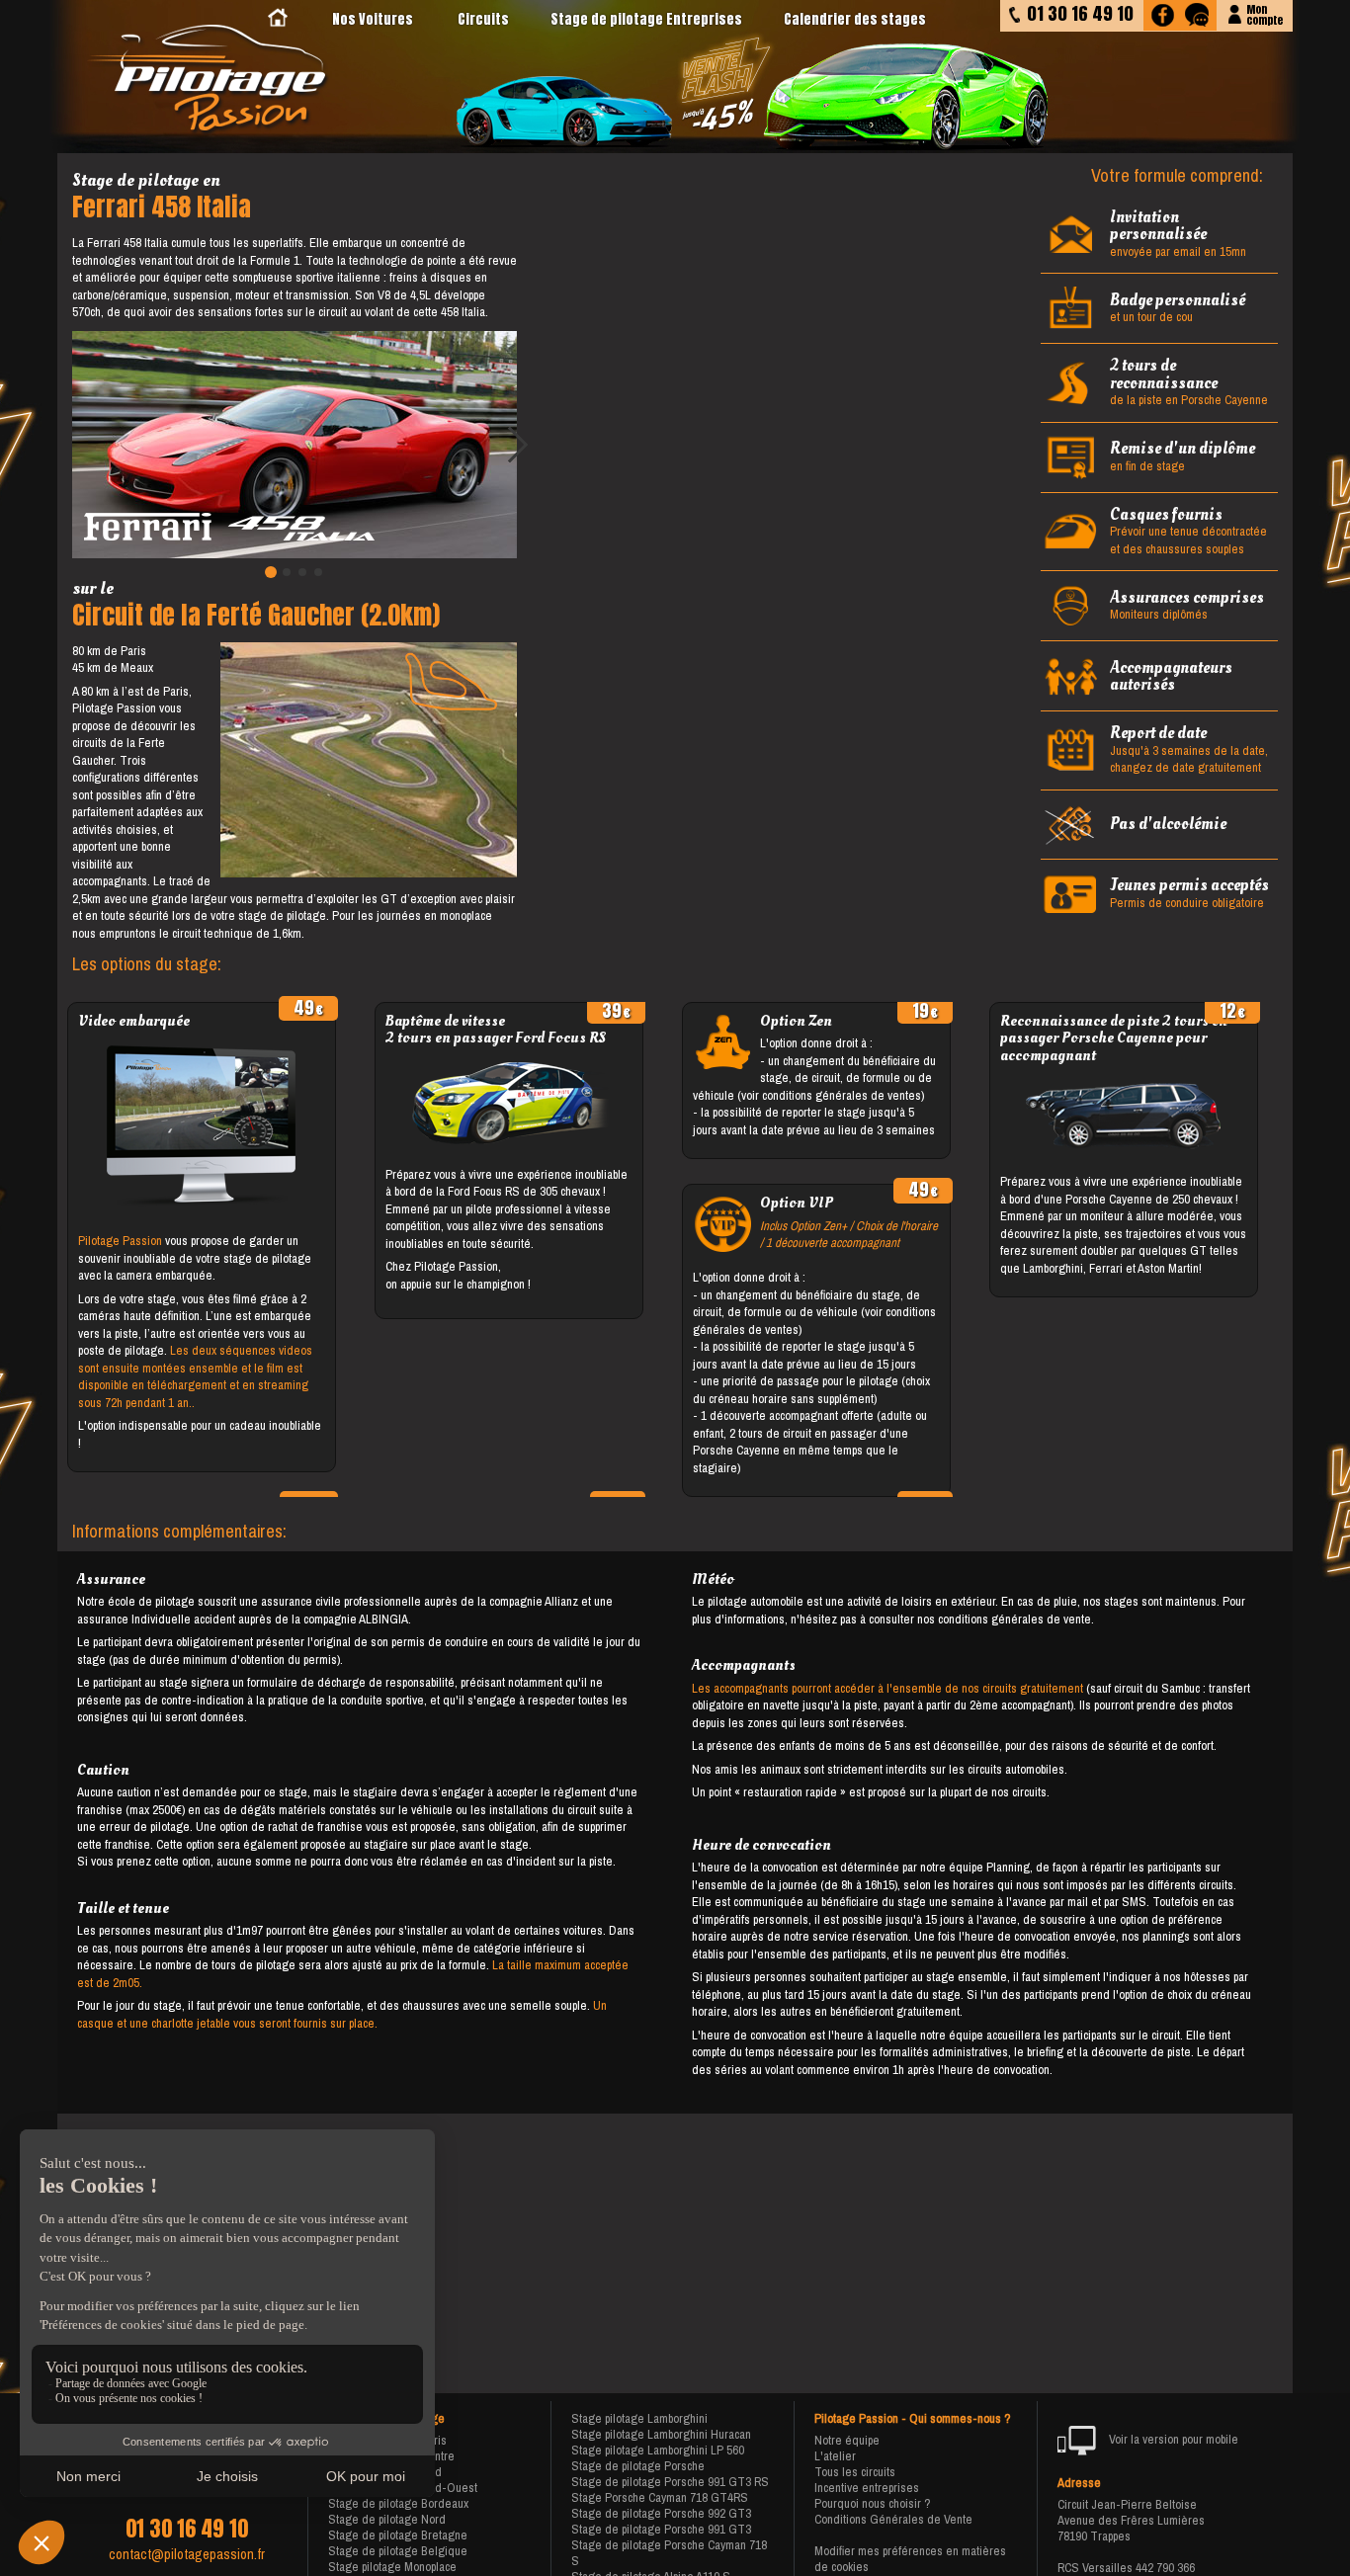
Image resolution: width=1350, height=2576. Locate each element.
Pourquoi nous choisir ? (873, 2503)
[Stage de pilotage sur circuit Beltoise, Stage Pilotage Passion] (210, 81)
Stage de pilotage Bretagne (398, 2535)
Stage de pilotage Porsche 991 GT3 (661, 2529)
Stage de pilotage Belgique (398, 2551)
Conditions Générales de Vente (893, 2519)
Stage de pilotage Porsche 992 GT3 (661, 2513)
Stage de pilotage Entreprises (646, 19)
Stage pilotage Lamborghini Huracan (661, 2434)
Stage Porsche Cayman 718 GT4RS (660, 2497)
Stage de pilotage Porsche (638, 2466)
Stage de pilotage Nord (387, 2519)
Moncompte (1265, 13)
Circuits (483, 19)
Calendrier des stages (855, 19)
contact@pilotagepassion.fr (187, 2554)
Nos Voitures (373, 19)
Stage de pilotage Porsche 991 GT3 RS (670, 2482)
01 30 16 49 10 (187, 2529)
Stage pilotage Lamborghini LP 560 (658, 2450)
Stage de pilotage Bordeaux (398, 2503)
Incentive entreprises (867, 2488)
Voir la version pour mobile (1172, 2439)
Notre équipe (847, 2440)
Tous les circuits (855, 2472)
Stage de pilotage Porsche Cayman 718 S (669, 2553)
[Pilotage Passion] (278, 19)
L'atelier (835, 2456)
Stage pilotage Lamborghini (639, 2418)
